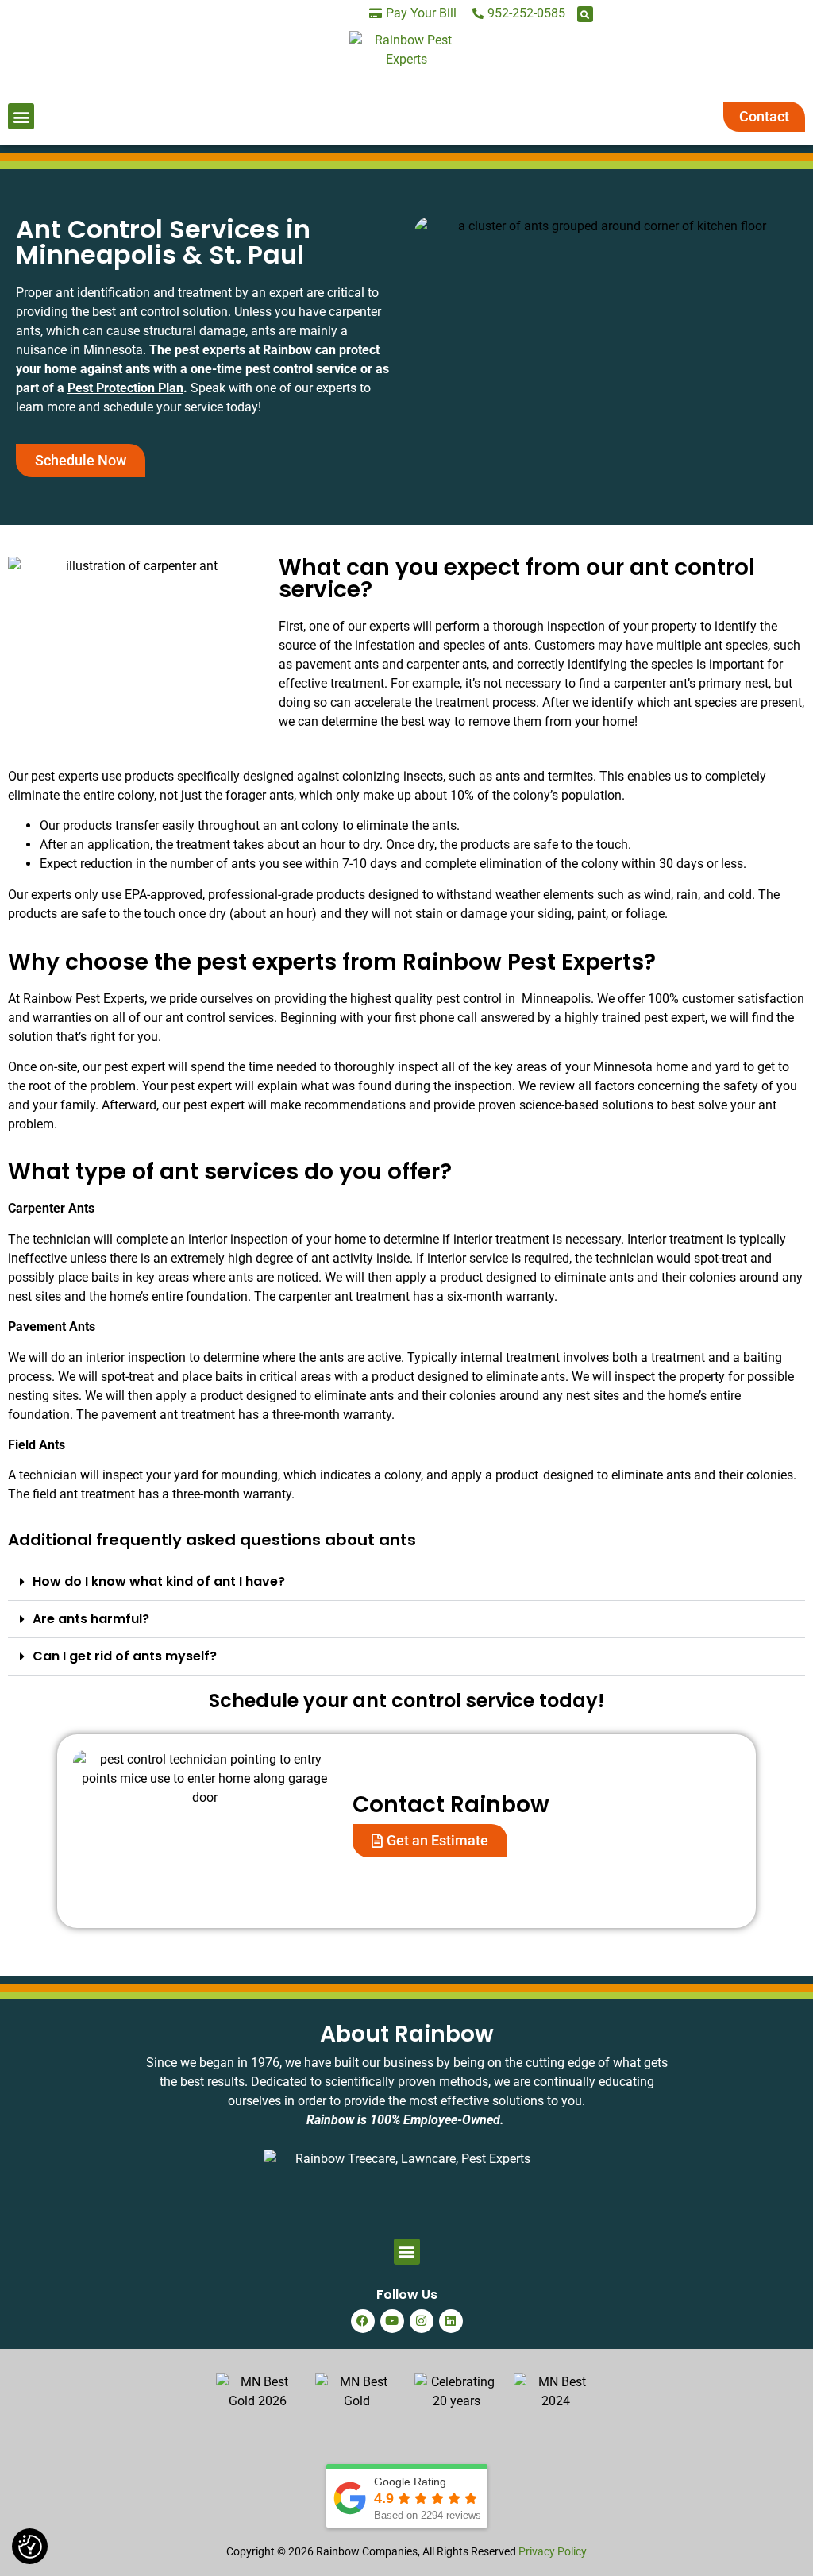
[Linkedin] (451, 2321)
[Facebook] (363, 2321)
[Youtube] (392, 2321)
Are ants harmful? (91, 1619)
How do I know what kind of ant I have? (159, 1581)
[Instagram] (422, 2321)
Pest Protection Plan (125, 388)
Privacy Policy (553, 2551)
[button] (585, 14)
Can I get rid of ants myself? (125, 1656)
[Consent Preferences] (30, 2547)
